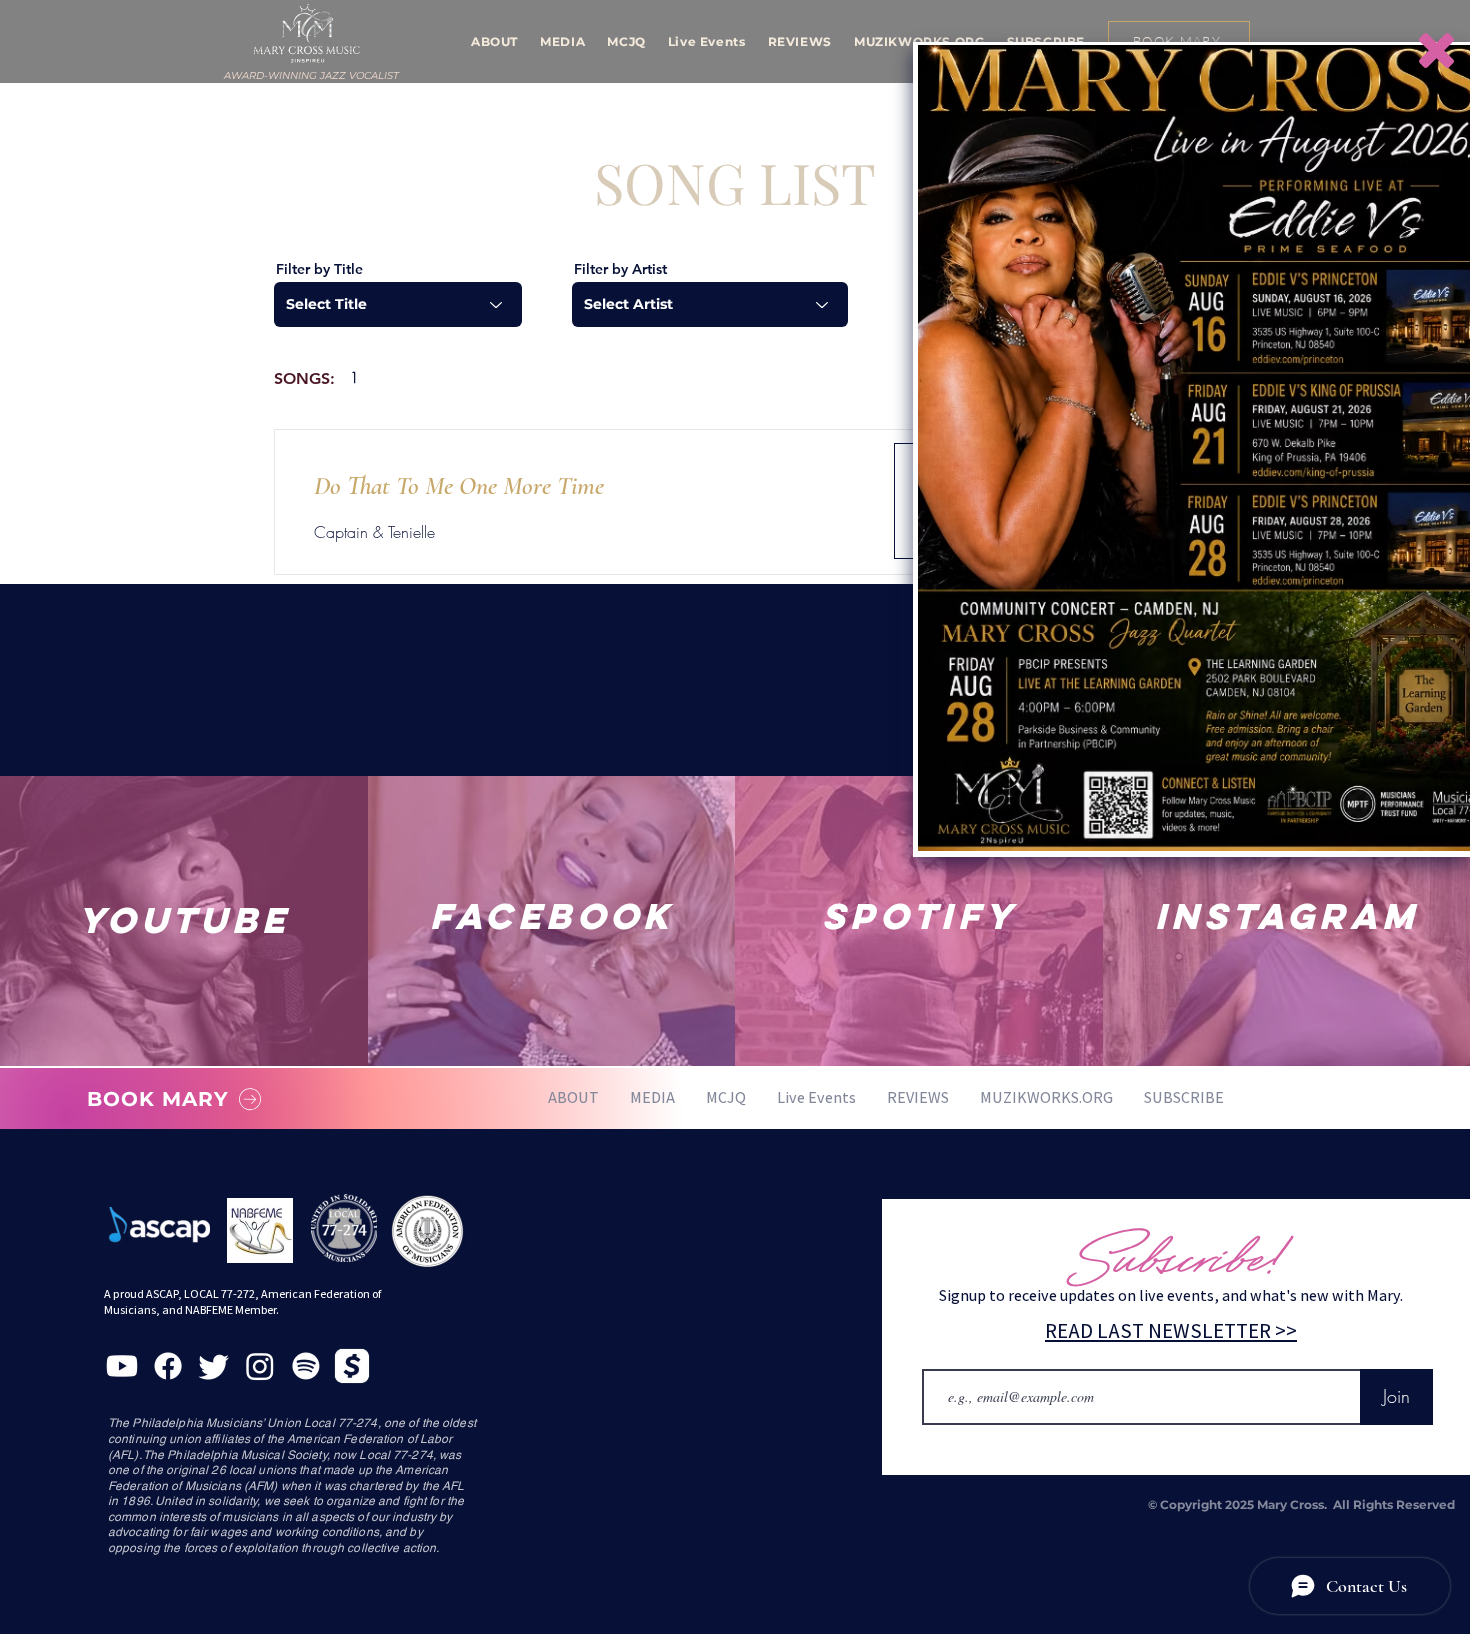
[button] (1436, 50)
